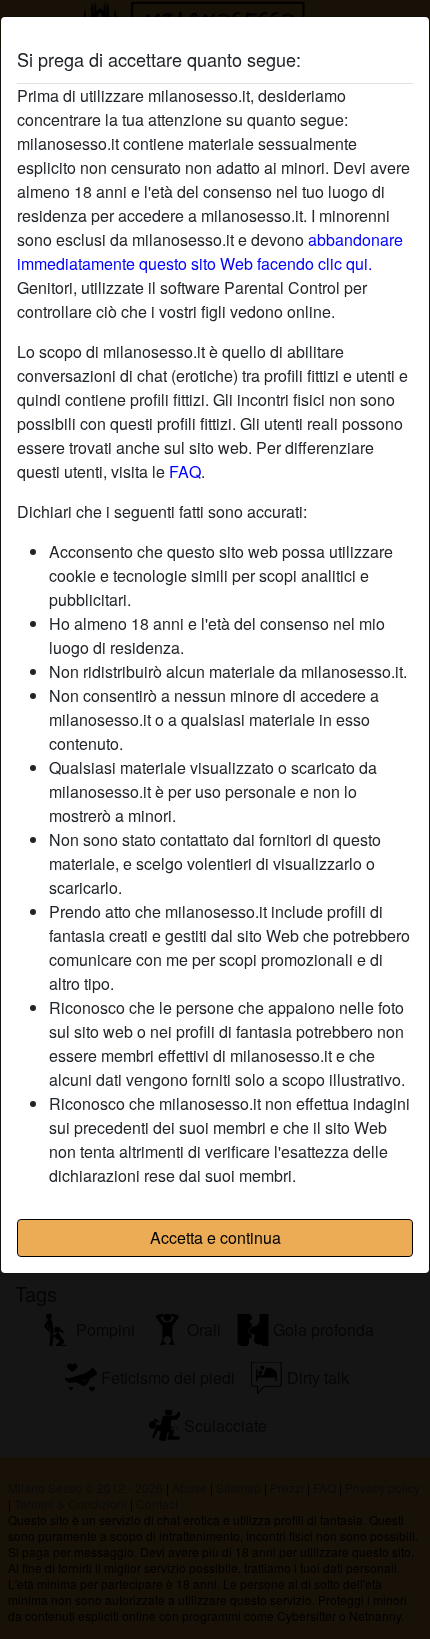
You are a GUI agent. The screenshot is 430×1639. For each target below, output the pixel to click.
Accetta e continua (215, 1237)
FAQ (185, 471)
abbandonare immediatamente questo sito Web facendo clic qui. (210, 251)
